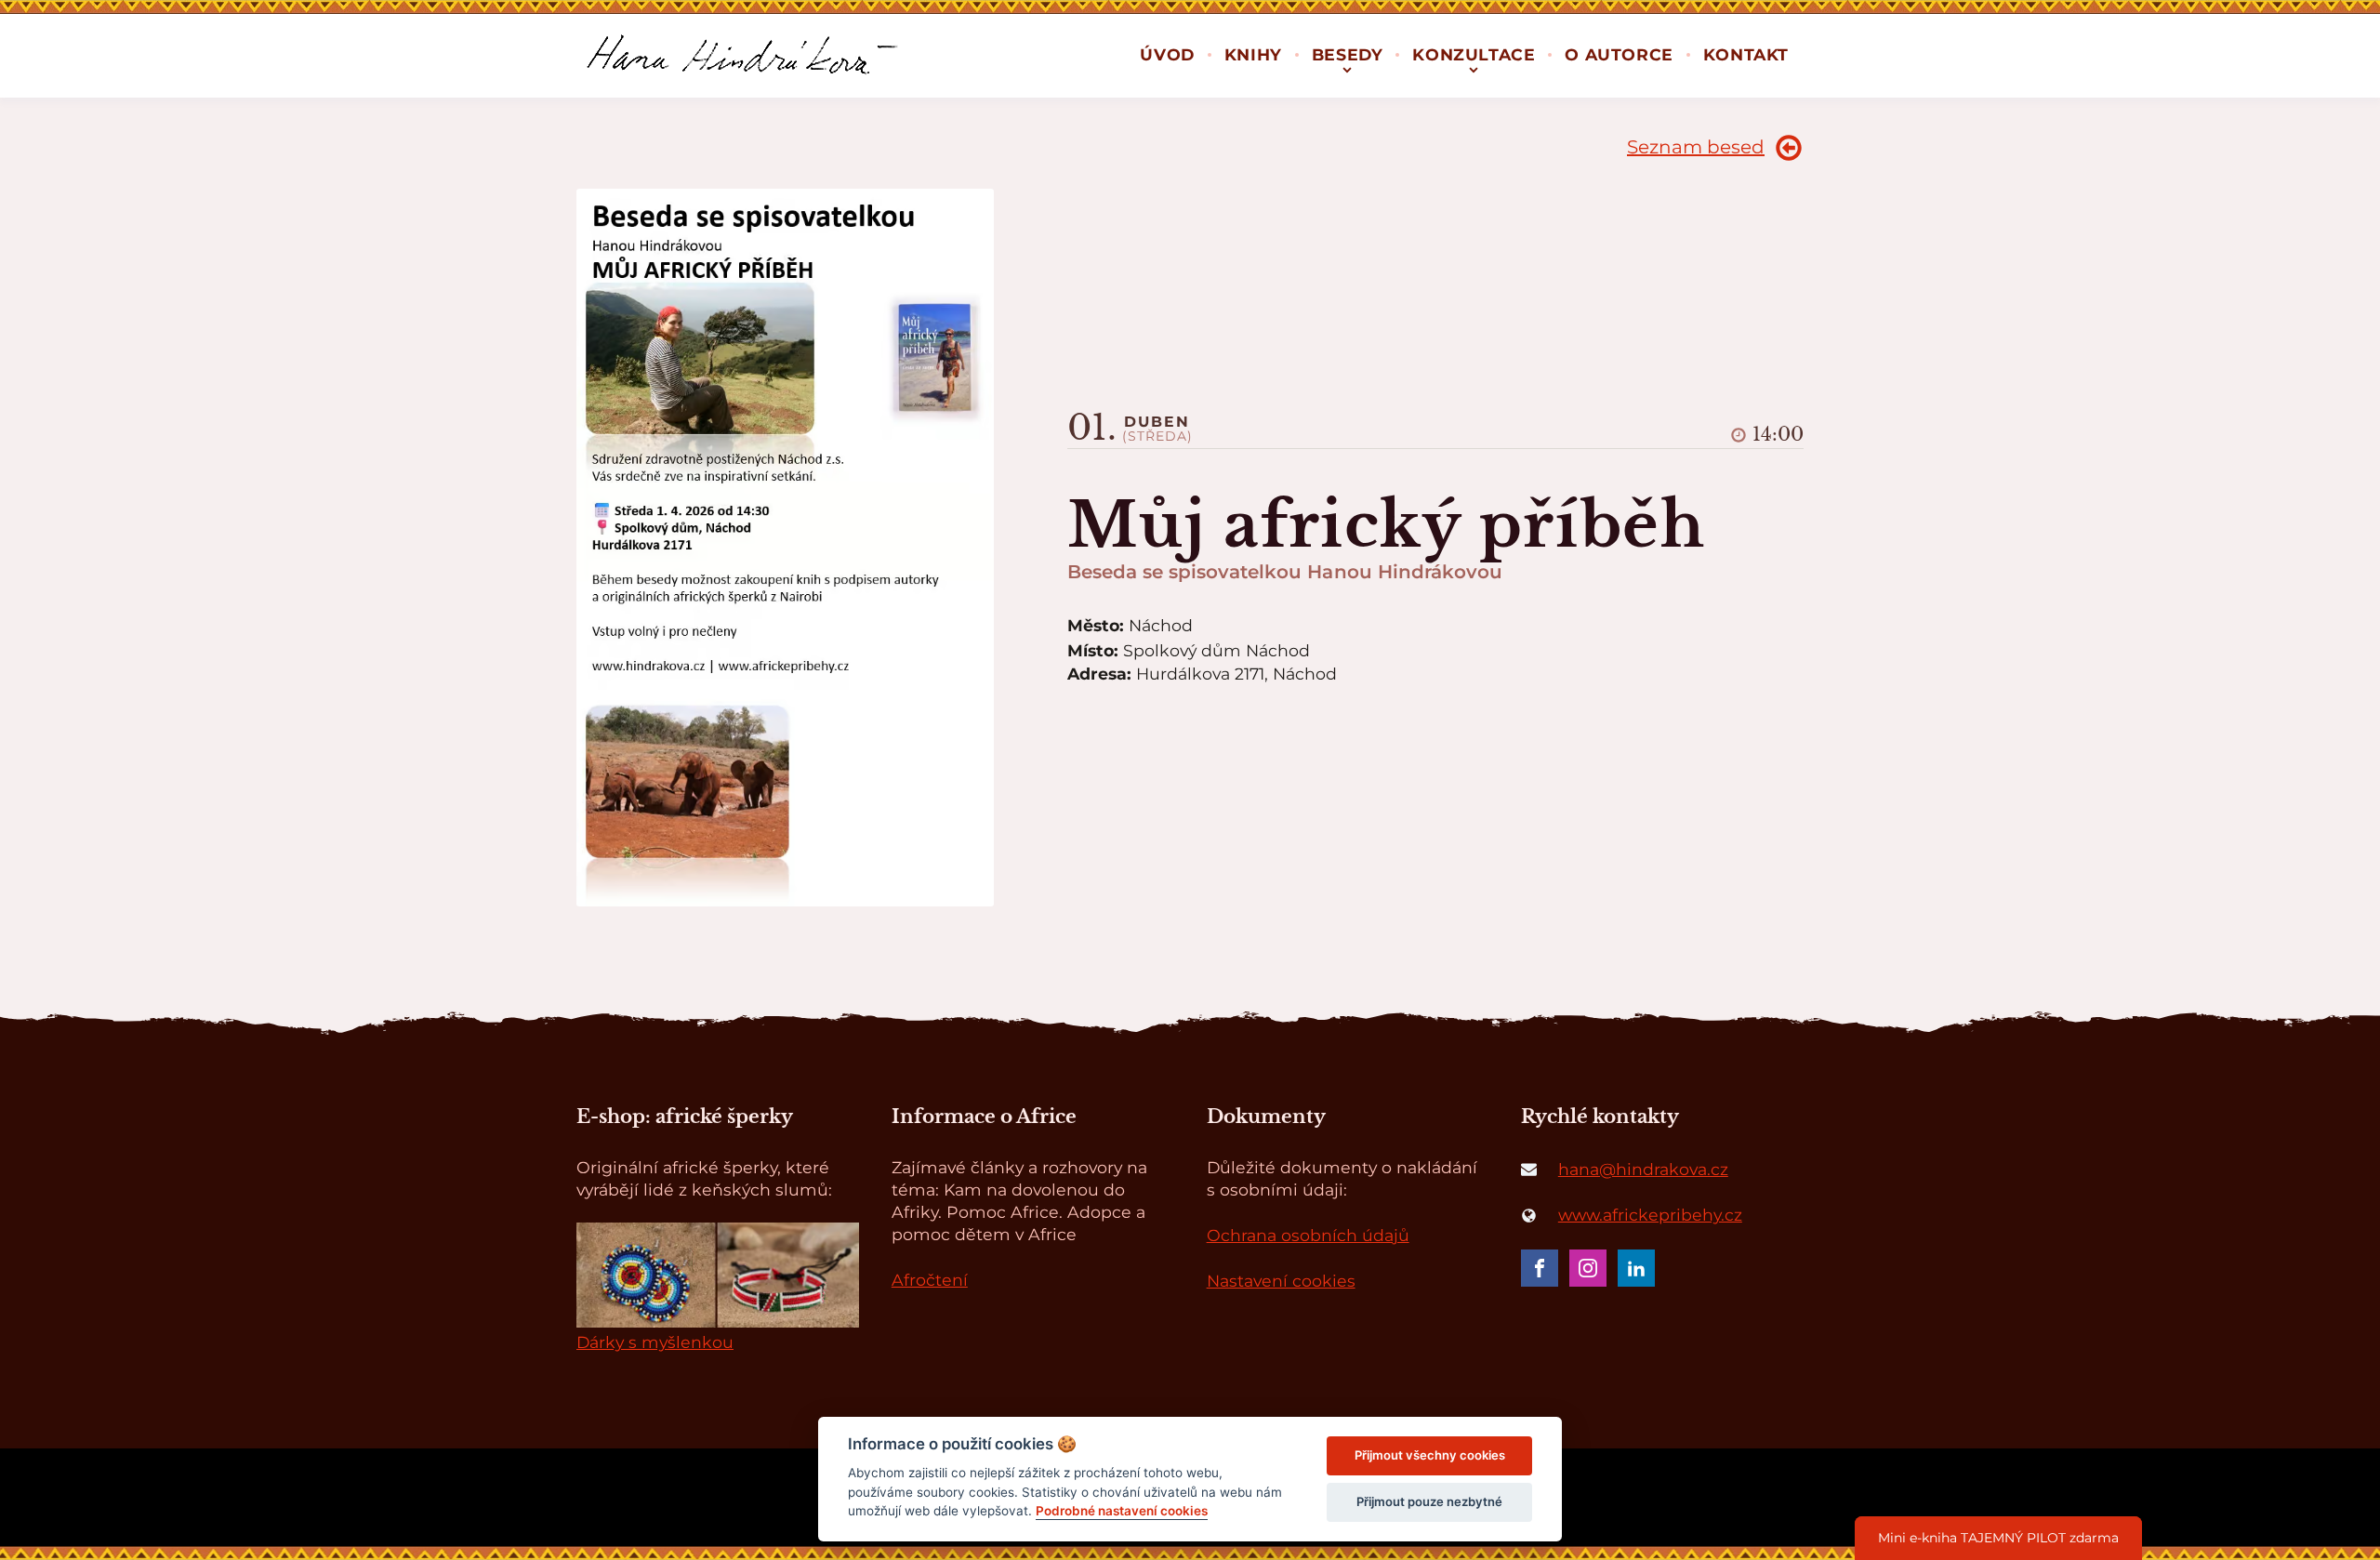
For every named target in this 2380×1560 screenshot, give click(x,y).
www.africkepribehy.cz (1650, 1215)
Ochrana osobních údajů (1308, 1235)
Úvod (1167, 54)
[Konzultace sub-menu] (1474, 68)
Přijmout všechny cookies (1430, 1455)
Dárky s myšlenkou (655, 1342)
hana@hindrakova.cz (1643, 1169)
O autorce (1619, 54)
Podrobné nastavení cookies (1122, 1511)
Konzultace (1474, 54)
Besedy (1348, 54)
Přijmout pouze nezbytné (1429, 1501)
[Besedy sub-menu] (1347, 68)
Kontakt (1746, 54)
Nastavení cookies (1281, 1281)
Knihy (1253, 54)
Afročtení (930, 1280)
